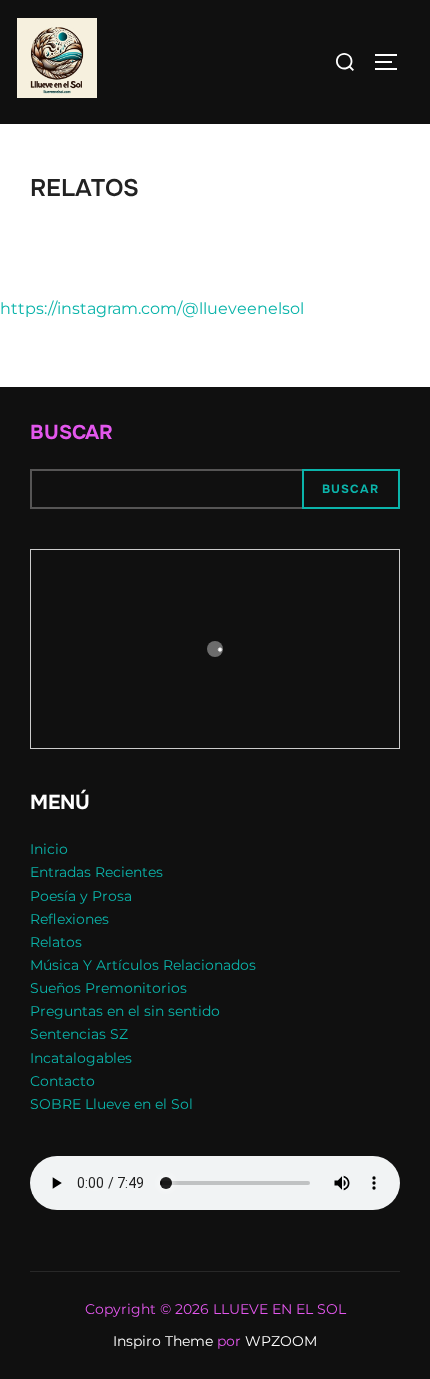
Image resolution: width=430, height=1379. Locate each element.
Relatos (56, 942)
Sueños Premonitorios (108, 988)
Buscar (71, 432)
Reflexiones (69, 919)
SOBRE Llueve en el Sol (111, 1104)
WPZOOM (281, 1341)
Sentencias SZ (79, 1034)
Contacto (62, 1081)
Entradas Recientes (96, 872)
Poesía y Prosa (81, 896)
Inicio (49, 849)
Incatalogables (81, 1058)
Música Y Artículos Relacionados (143, 965)
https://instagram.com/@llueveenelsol (152, 308)
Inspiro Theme (163, 1341)
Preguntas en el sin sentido (125, 1011)
